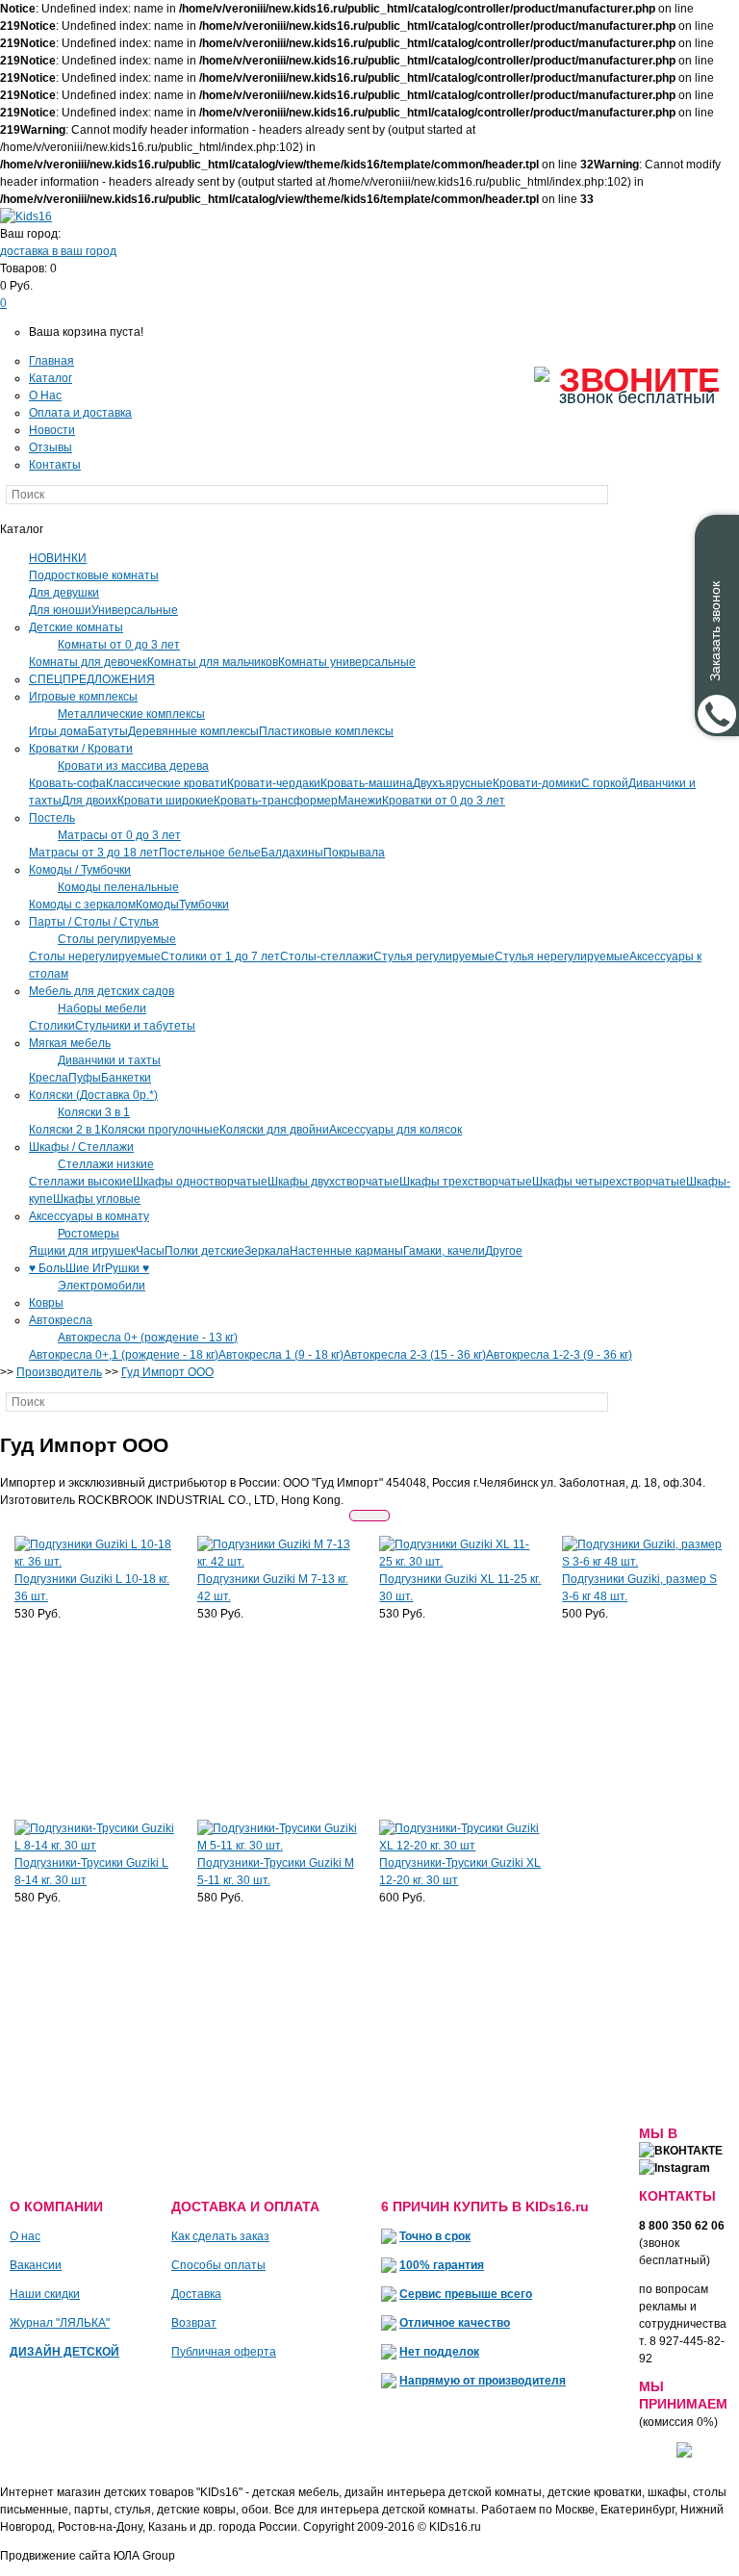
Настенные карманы (346, 1251)
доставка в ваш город (58, 251)
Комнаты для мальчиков (213, 662)
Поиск (647, 495)
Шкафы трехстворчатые (466, 1182)
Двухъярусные (453, 783)
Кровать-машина (367, 783)
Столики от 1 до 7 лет (220, 956)
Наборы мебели (102, 1008)
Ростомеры (89, 1234)
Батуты (108, 731)
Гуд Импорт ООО (167, 1372)
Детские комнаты (76, 627)
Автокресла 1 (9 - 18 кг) (281, 1355)
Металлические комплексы (131, 714)
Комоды (157, 905)
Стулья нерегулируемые (562, 956)
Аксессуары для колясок (395, 1130)
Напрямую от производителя (483, 2381)
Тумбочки (204, 905)
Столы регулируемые (117, 939)
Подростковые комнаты (94, 575)
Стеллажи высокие (81, 1182)
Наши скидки (45, 2294)
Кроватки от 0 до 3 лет (444, 801)
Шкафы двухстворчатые (333, 1182)
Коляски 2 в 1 (65, 1130)
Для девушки (64, 593)
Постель (52, 818)
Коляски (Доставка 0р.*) (93, 1095)
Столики (52, 1026)
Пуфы (85, 1078)
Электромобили (102, 1286)
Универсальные (135, 610)
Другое (504, 1251)
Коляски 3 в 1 (94, 1112)
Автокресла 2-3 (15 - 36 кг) (415, 1355)
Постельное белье (210, 853)
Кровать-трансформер (276, 801)
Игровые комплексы (83, 697)
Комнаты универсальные (347, 662)
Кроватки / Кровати (81, 749)
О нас (25, 2236)
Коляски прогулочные (160, 1130)
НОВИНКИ (58, 558)
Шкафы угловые (97, 1199)
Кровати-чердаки (274, 783)
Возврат (194, 2323)
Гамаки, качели (444, 1251)
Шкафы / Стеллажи (81, 1147)
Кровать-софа (67, 783)
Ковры (46, 1303)
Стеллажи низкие (106, 1164)
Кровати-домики (537, 783)
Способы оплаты (218, 2265)
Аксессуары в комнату (89, 1216)
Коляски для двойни (274, 1130)
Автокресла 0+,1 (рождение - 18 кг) (124, 1355)
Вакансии (36, 2265)
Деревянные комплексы (193, 731)
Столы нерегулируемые (95, 956)
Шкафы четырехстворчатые (609, 1182)
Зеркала (267, 1251)
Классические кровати (166, 783)
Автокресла (61, 1320)
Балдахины (292, 853)
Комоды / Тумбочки (80, 870)
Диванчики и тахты (109, 1060)
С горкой (605, 783)
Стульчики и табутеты (135, 1026)
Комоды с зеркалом (82, 905)
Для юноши (60, 610)
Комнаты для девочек (88, 662)
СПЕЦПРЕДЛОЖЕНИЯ (92, 679)
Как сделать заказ (220, 2236)
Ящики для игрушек (82, 1251)
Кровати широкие (166, 801)
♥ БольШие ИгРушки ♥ (89, 1268)
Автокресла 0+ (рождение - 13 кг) (148, 1338)
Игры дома (58, 731)
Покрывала (354, 853)
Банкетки (126, 1078)
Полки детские (204, 1251)
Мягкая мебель (70, 1043)
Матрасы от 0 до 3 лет (119, 835)
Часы (150, 1251)
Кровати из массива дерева (133, 766)
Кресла (49, 1078)
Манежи (360, 801)
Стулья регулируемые (434, 956)
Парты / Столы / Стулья (94, 922)
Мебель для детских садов (102, 991)
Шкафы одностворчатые (200, 1182)
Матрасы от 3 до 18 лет (94, 853)
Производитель (59, 1372)
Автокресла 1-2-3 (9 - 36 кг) (559, 1355)
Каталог (51, 378)
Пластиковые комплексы (326, 731)
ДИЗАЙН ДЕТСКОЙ (64, 2352)
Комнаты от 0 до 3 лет (119, 645)
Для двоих (89, 801)
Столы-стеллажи (327, 956)
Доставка (196, 2294)
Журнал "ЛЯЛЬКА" (60, 2323)
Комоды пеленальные (118, 887)
